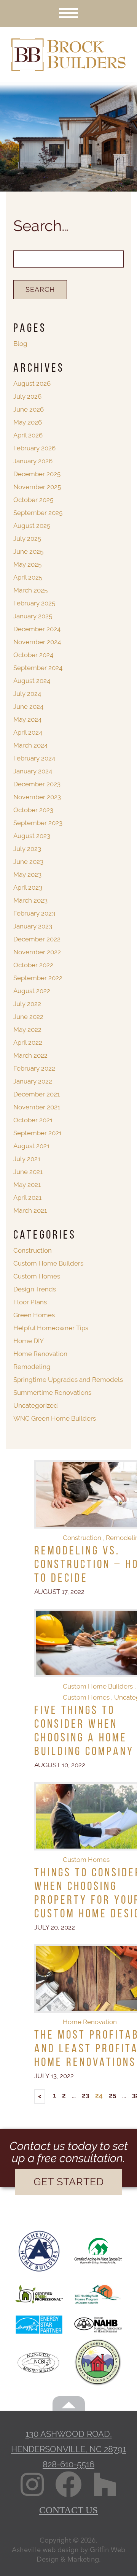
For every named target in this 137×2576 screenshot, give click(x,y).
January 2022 (33, 1081)
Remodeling (32, 1367)
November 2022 (37, 952)
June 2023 (28, 862)
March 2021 (30, 1210)
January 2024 (33, 771)
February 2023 (34, 913)
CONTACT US (68, 2510)
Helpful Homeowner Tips (51, 1328)
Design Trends (35, 1289)
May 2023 (27, 875)
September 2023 (38, 823)
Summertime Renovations (52, 1393)
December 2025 (37, 474)
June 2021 (28, 1172)
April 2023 (28, 887)
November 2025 (37, 487)
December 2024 (37, 629)
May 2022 (27, 1030)
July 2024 (27, 694)
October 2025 (33, 500)
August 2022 (32, 991)
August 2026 (32, 383)
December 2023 (37, 784)
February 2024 (34, 758)
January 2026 (33, 461)
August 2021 (31, 1146)
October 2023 (33, 810)
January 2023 (33, 926)
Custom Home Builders (98, 1686)
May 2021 (27, 1185)
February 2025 (34, 603)
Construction (82, 1538)
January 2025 (33, 616)
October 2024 (33, 655)
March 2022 (30, 1055)
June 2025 (28, 551)
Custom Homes (86, 1697)
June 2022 (28, 1017)
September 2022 (38, 978)
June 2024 (28, 707)
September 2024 (38, 668)
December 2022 (37, 939)
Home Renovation (90, 2022)
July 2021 (27, 1159)
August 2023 (32, 836)
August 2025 (32, 526)
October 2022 (33, 965)
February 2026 (34, 448)
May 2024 (27, 719)
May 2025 (27, 564)
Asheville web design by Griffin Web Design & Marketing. (68, 2554)
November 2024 (37, 642)
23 (85, 2095)
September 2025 (38, 513)
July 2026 (27, 396)
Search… (41, 226)
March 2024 (30, 745)
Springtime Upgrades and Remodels (68, 1380)
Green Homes (34, 1315)
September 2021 (37, 1133)
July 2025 (27, 539)
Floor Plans (30, 1302)
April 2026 (28, 435)
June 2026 (29, 409)
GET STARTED (69, 2182)
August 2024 (32, 681)
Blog (20, 344)
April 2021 (27, 1198)
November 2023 (37, 797)
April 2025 (28, 577)
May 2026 (28, 422)
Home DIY (29, 1341)
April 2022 (28, 1042)
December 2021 (37, 1094)
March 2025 (30, 590)
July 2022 (27, 1004)
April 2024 (28, 732)
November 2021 (37, 1107)
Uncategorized (36, 1405)
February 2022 (34, 1068)
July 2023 (27, 849)
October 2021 (33, 1120)
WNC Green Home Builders (55, 1418)
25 (112, 2095)
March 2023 (30, 900)
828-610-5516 (68, 2464)
